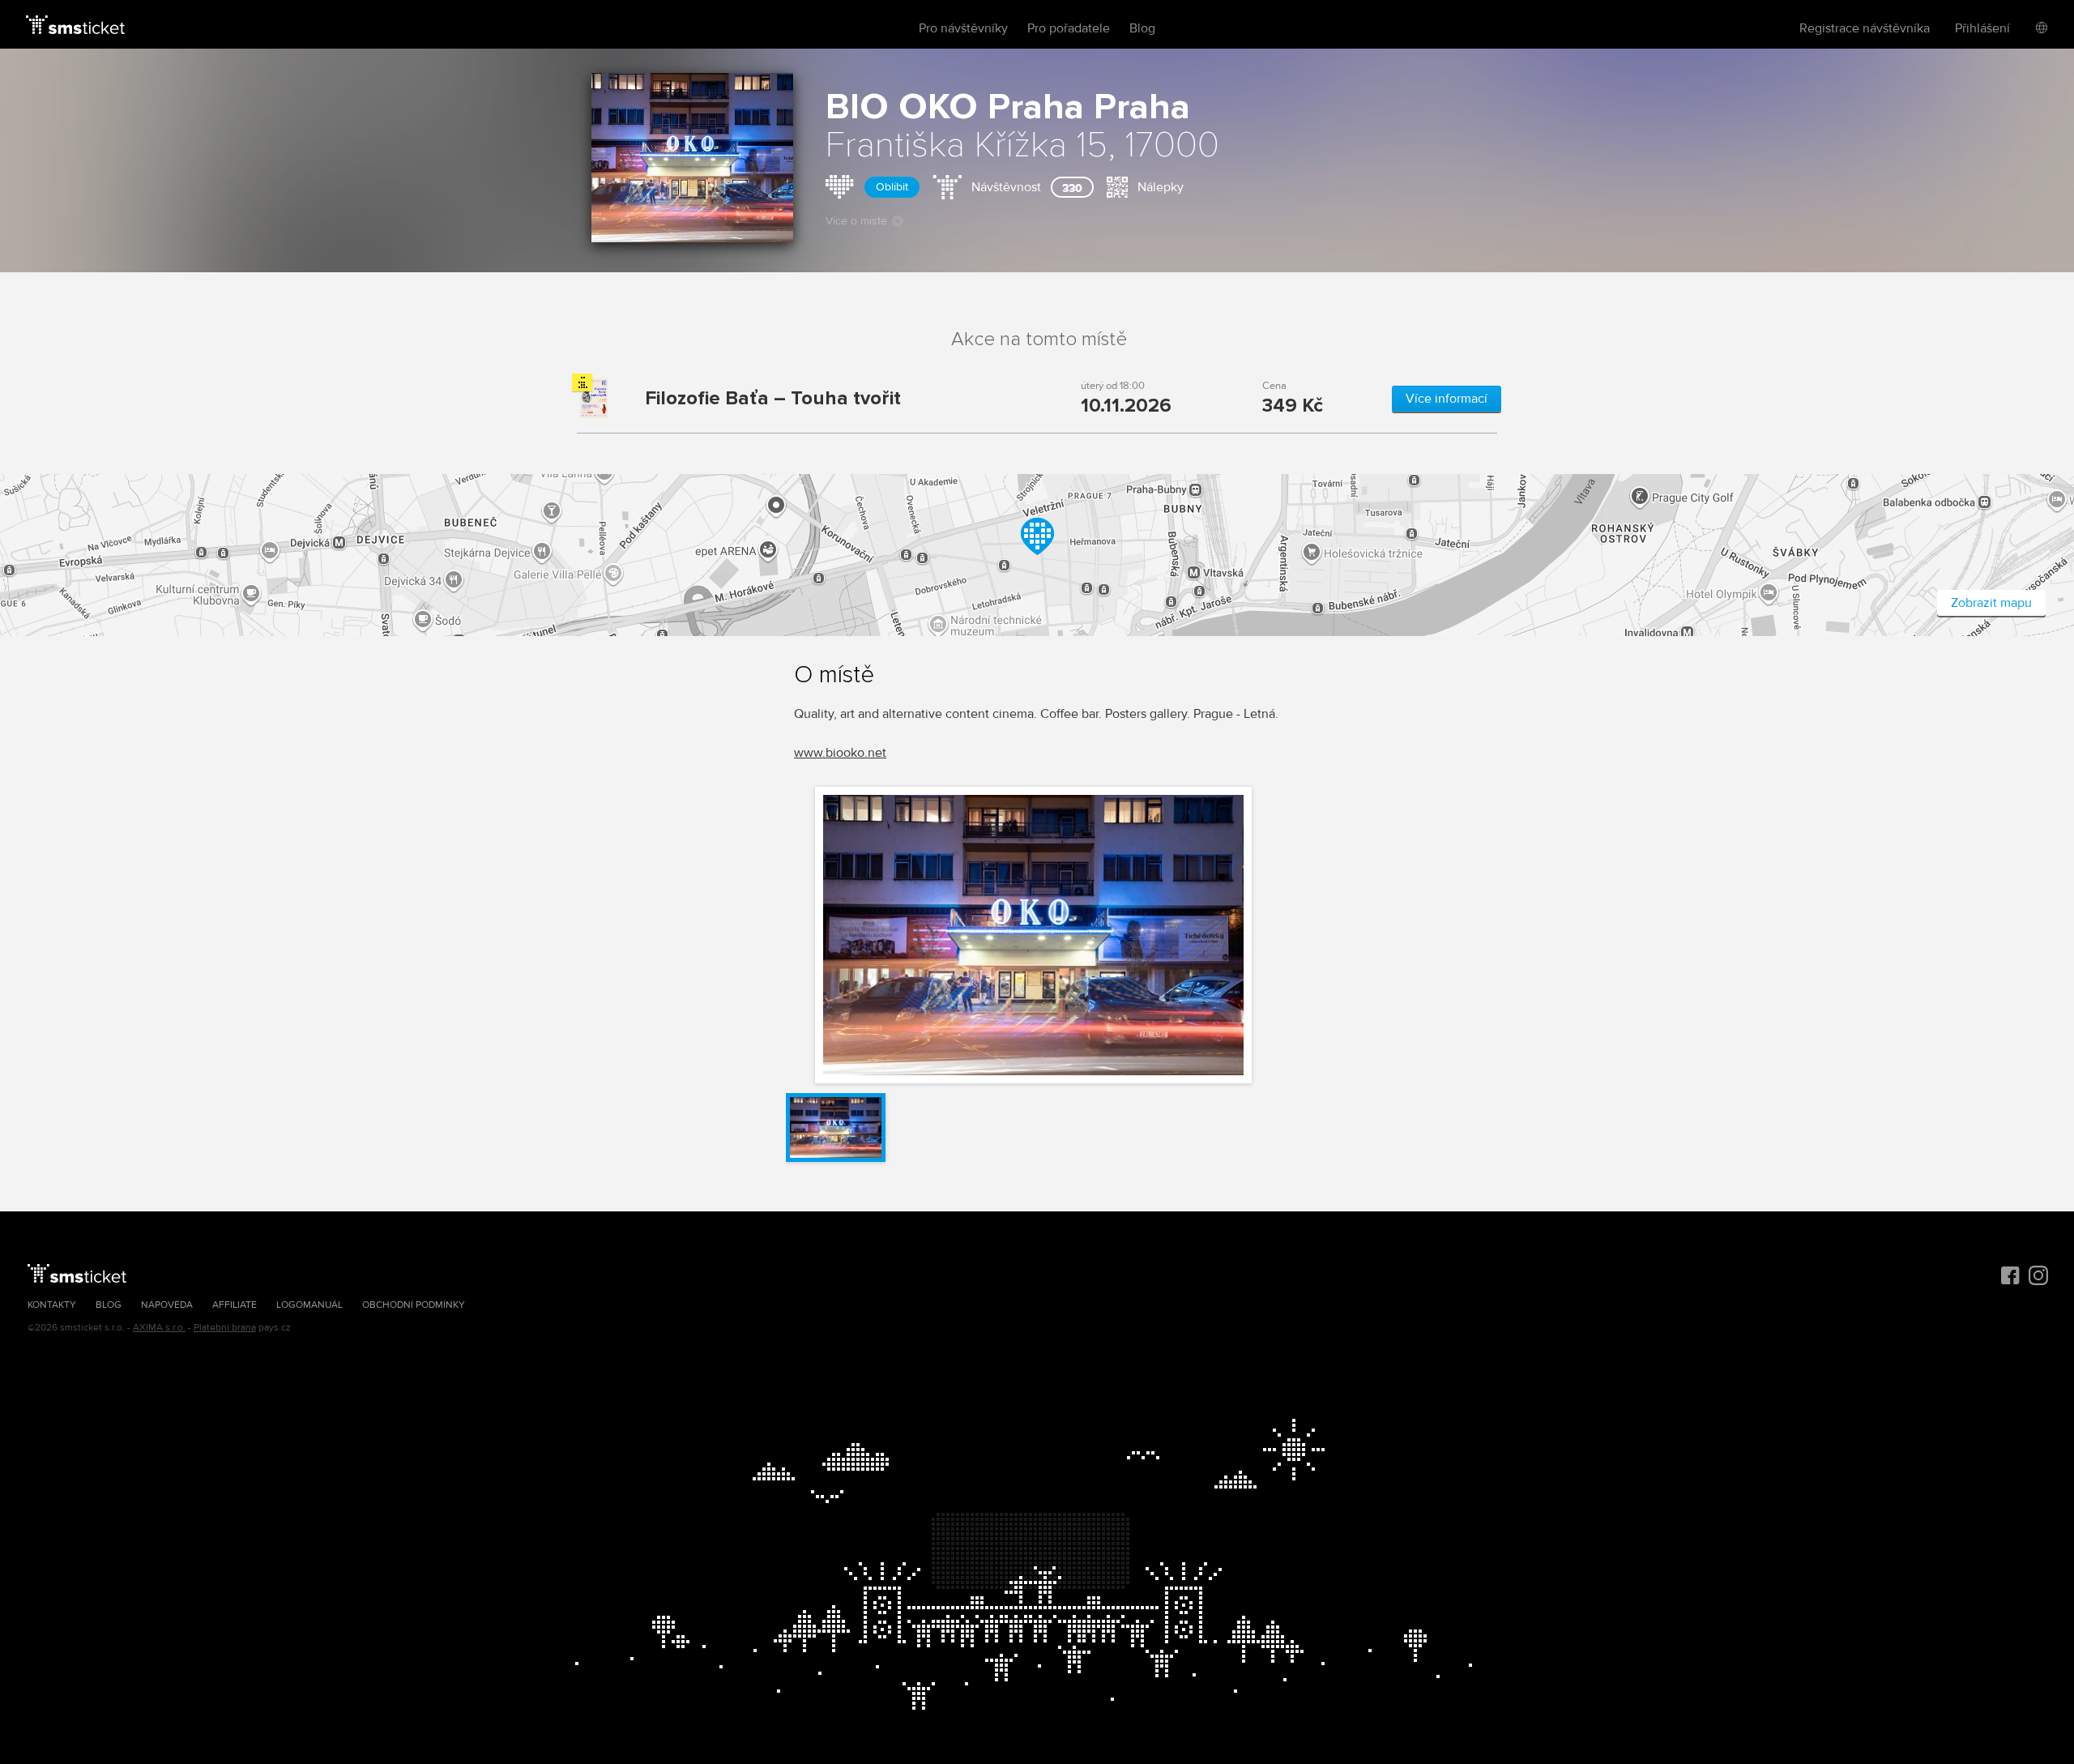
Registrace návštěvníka (1865, 28)
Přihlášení (1982, 28)
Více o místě (856, 221)
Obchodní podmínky (414, 1305)
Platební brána (225, 1328)
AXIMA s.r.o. (159, 1328)
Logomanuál (309, 1305)
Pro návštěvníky (963, 28)
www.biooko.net (840, 753)
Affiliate (235, 1305)
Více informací (1447, 399)
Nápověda (167, 1305)
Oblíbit (892, 187)
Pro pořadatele (1069, 28)
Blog (1142, 28)
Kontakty (52, 1305)
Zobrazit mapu (1991, 603)
